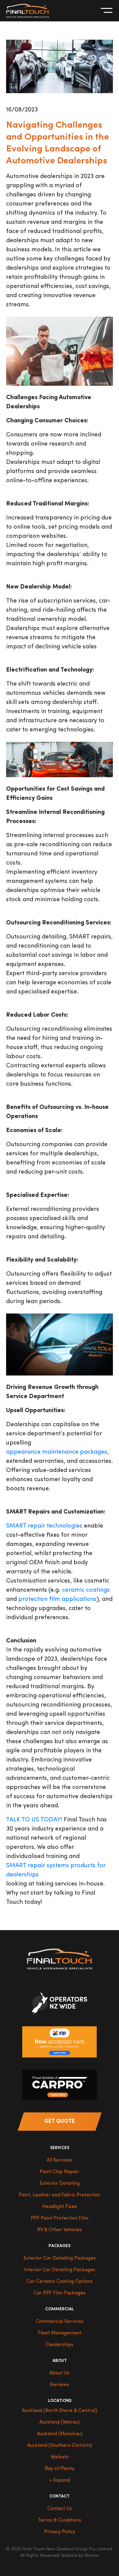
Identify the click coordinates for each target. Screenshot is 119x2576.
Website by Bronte (80, 2556)
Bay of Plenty (60, 2469)
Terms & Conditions (60, 2520)
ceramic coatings (86, 1590)
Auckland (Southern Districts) (60, 2446)
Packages (60, 2246)
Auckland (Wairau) (60, 2422)
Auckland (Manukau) (60, 2434)
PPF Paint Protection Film (60, 2218)
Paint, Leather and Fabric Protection (60, 2195)
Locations (60, 2401)
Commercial (60, 2309)
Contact (60, 2496)
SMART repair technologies (44, 1526)
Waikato (60, 2457)
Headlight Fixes (60, 2207)
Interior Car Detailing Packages (60, 2270)
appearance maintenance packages (57, 1452)
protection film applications (57, 1599)
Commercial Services (60, 2322)
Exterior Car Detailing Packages (60, 2258)
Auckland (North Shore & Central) (60, 2411)
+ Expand (60, 2480)
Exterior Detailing (60, 2184)
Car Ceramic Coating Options (60, 2282)
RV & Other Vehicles (60, 2230)
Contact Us (60, 2509)
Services (60, 2148)
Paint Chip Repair (60, 2172)
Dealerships (60, 2345)
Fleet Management (60, 2333)
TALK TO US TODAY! (34, 1820)
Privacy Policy (60, 2532)
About (60, 2361)
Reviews (60, 2385)
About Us (60, 2373)
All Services (60, 2160)
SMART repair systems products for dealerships (56, 1870)
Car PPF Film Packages (60, 2293)
